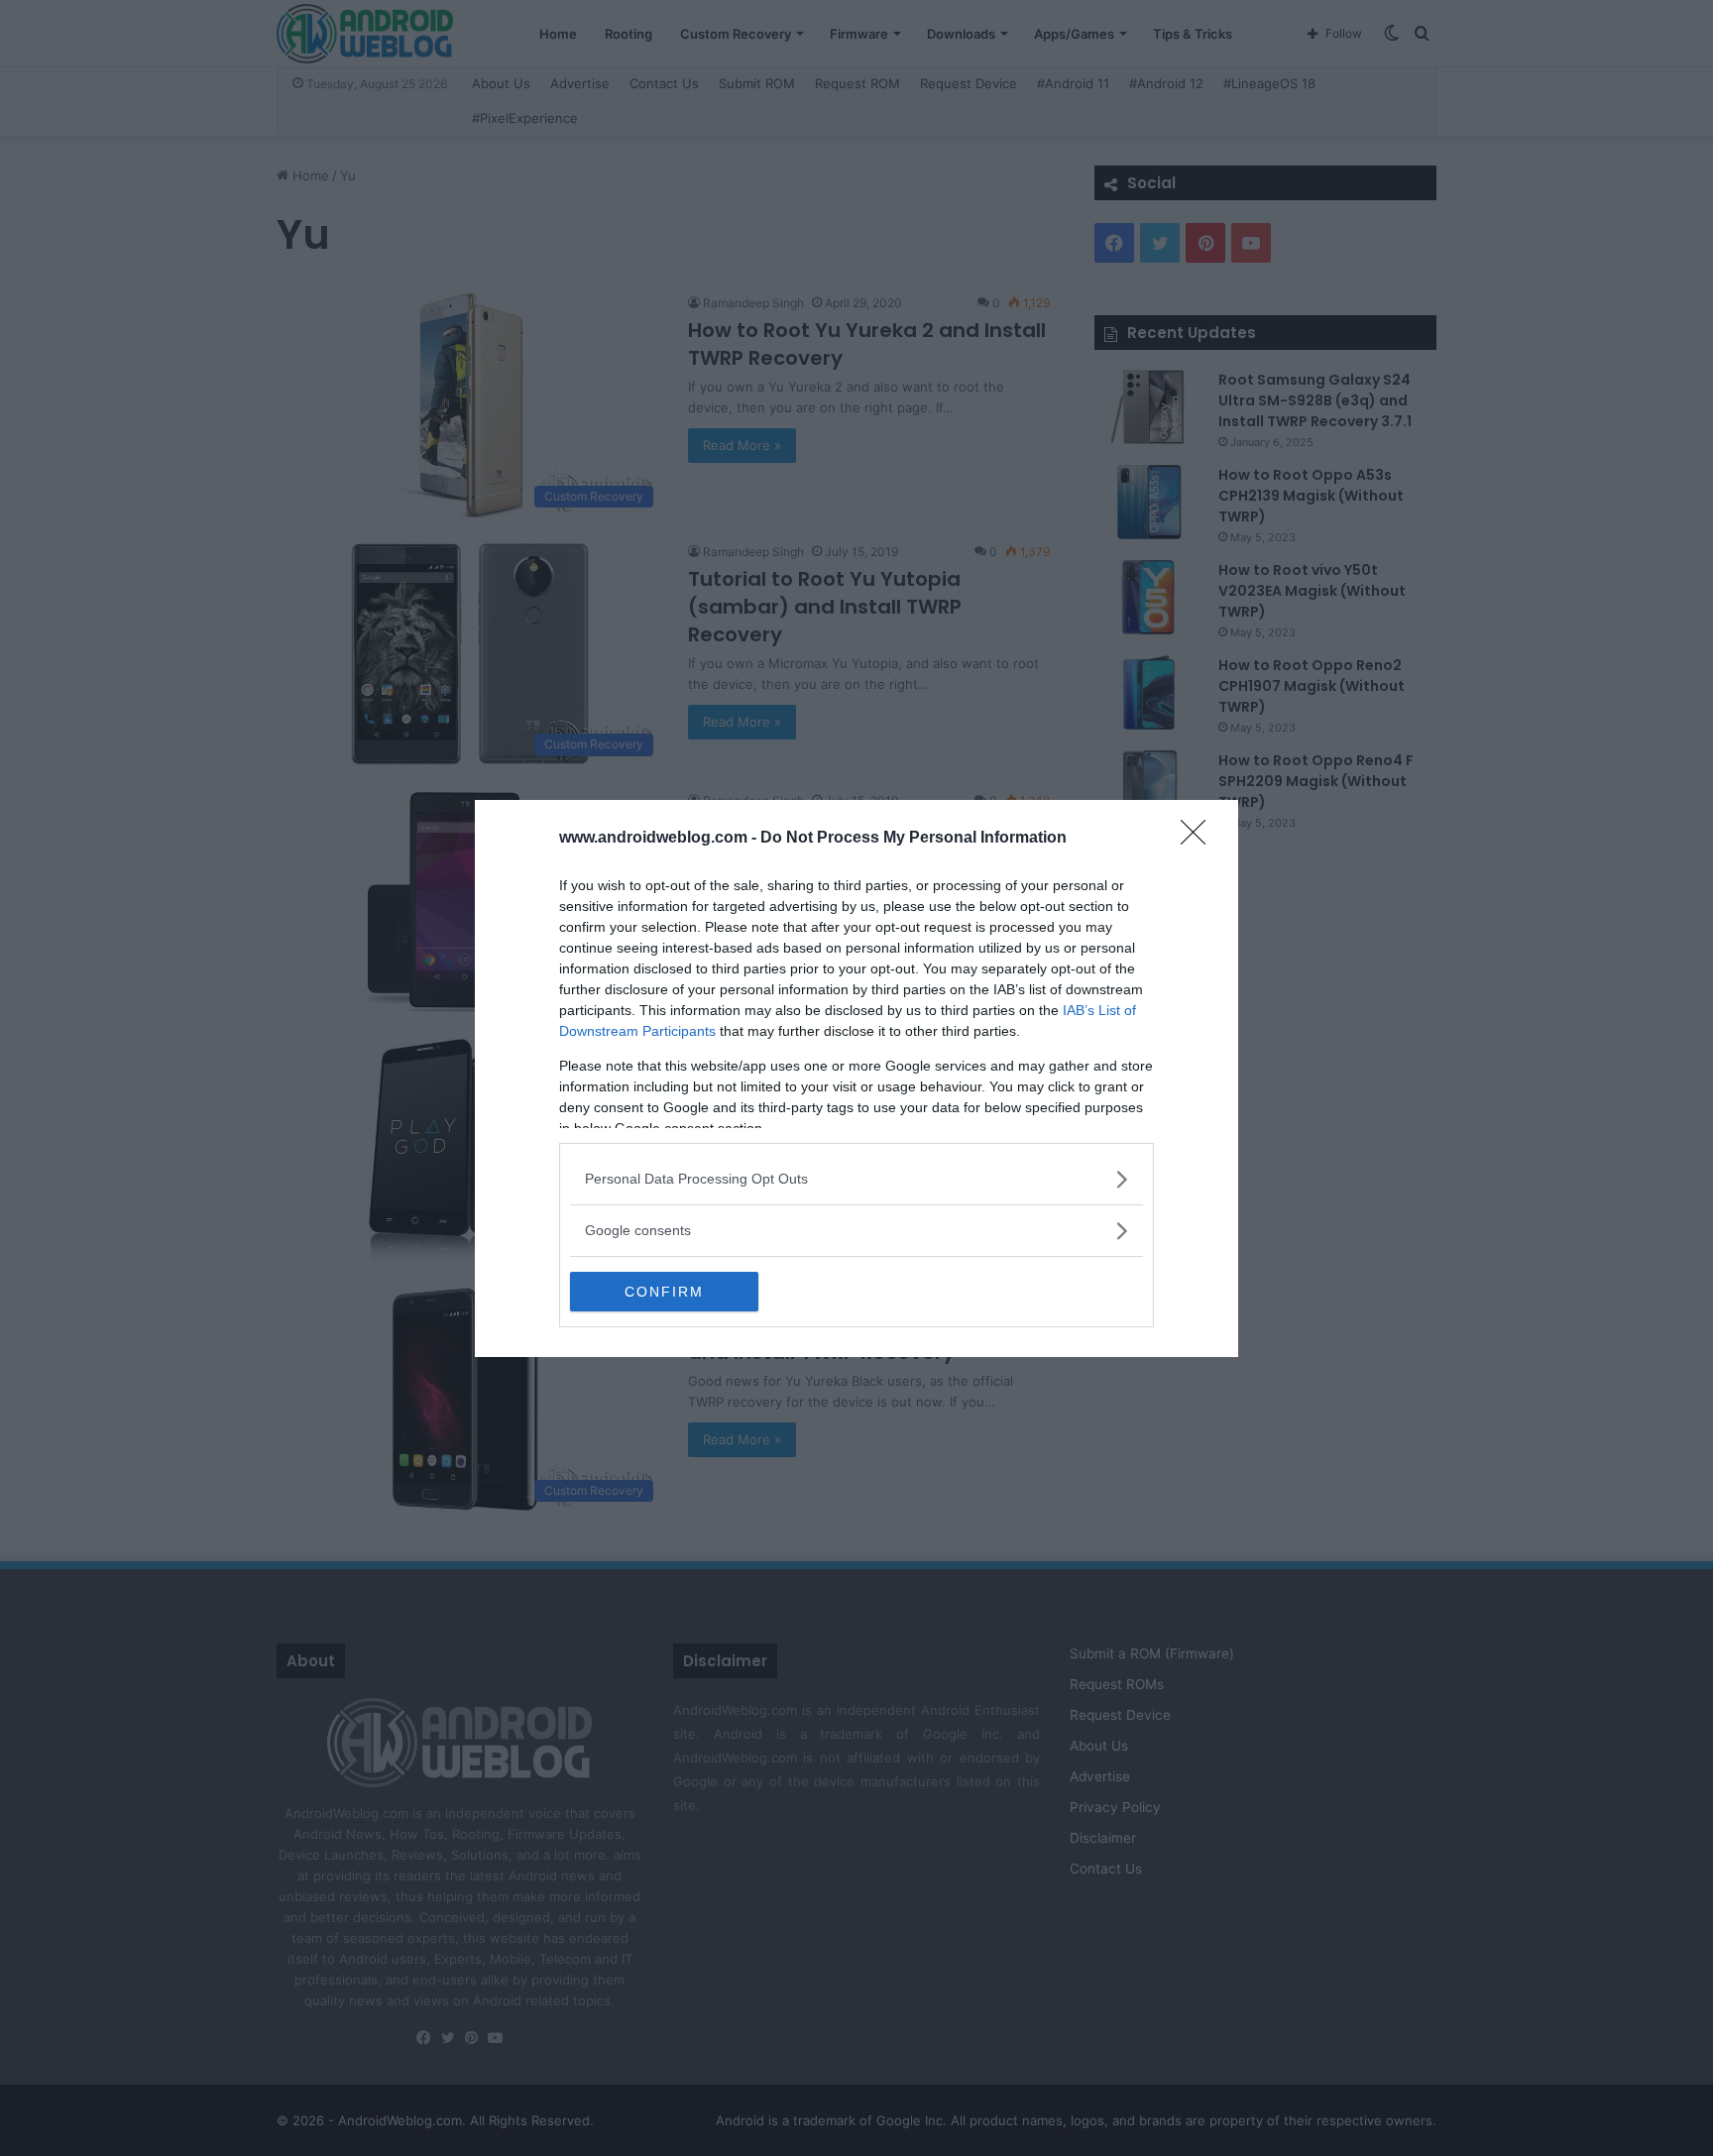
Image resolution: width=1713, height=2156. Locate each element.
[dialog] (856, 1078)
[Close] (1199, 839)
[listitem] (856, 1179)
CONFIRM (664, 1292)
